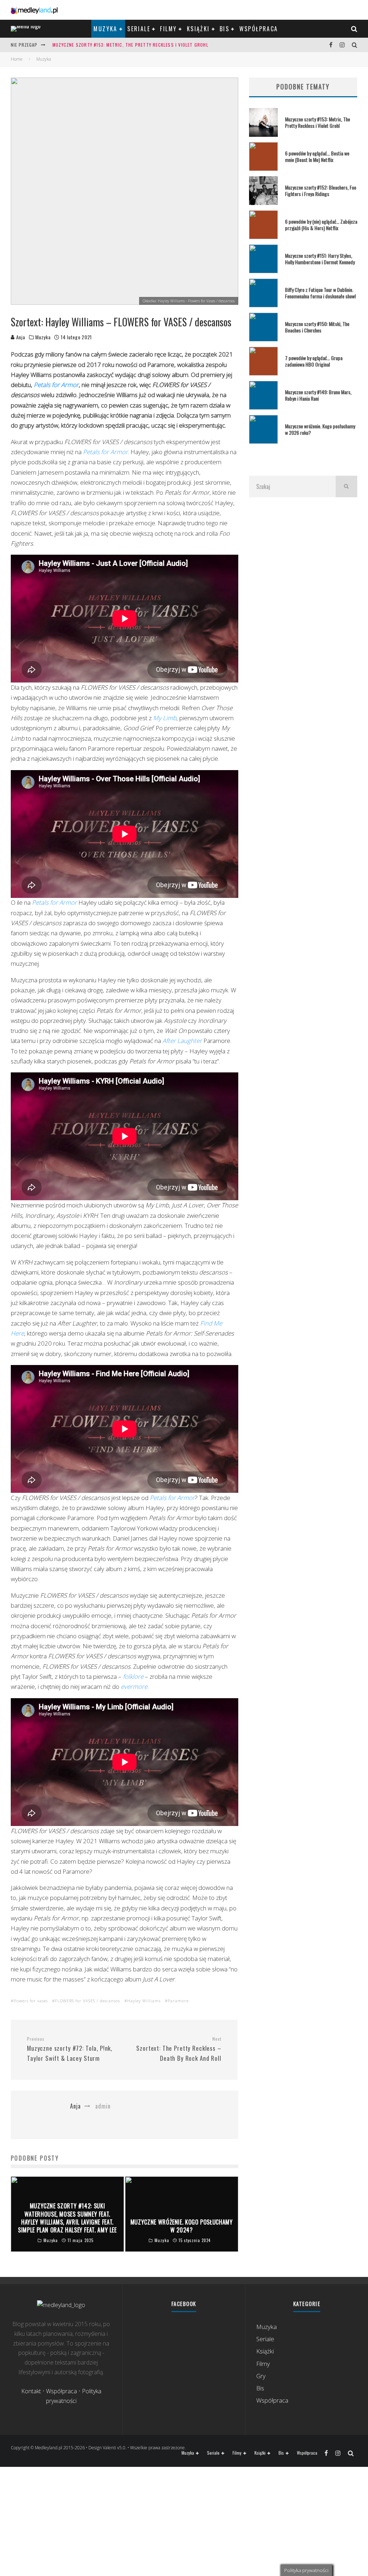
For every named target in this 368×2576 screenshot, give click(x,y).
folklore (133, 1676)
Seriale (139, 29)
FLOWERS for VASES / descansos (88, 2001)
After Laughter (183, 1041)
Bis (224, 29)
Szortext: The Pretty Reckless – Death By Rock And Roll (179, 2049)
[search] (346, 486)
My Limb (165, 718)
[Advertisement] (303, 573)
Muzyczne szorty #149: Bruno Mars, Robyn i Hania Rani (318, 395)
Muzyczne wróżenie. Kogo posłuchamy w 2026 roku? (320, 429)
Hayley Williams (144, 2001)
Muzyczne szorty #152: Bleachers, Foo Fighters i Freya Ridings (321, 190)
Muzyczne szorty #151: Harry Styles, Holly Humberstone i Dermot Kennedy (320, 259)
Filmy (168, 29)
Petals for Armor (56, 385)
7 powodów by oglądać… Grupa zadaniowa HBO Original (314, 361)
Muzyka (105, 29)
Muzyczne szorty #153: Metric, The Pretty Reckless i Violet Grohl (130, 45)
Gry (261, 2376)
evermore (134, 1687)
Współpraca (259, 29)
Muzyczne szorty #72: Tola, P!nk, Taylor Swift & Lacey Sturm (70, 2049)
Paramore (178, 2001)
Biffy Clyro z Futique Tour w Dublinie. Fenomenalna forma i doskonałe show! (320, 293)
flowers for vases (31, 2001)
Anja (20, 337)
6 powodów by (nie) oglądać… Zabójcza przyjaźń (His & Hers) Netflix (321, 225)
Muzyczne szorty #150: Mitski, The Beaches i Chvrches (317, 327)
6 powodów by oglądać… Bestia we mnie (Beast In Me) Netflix (317, 156)
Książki (198, 29)
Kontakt (31, 2391)
